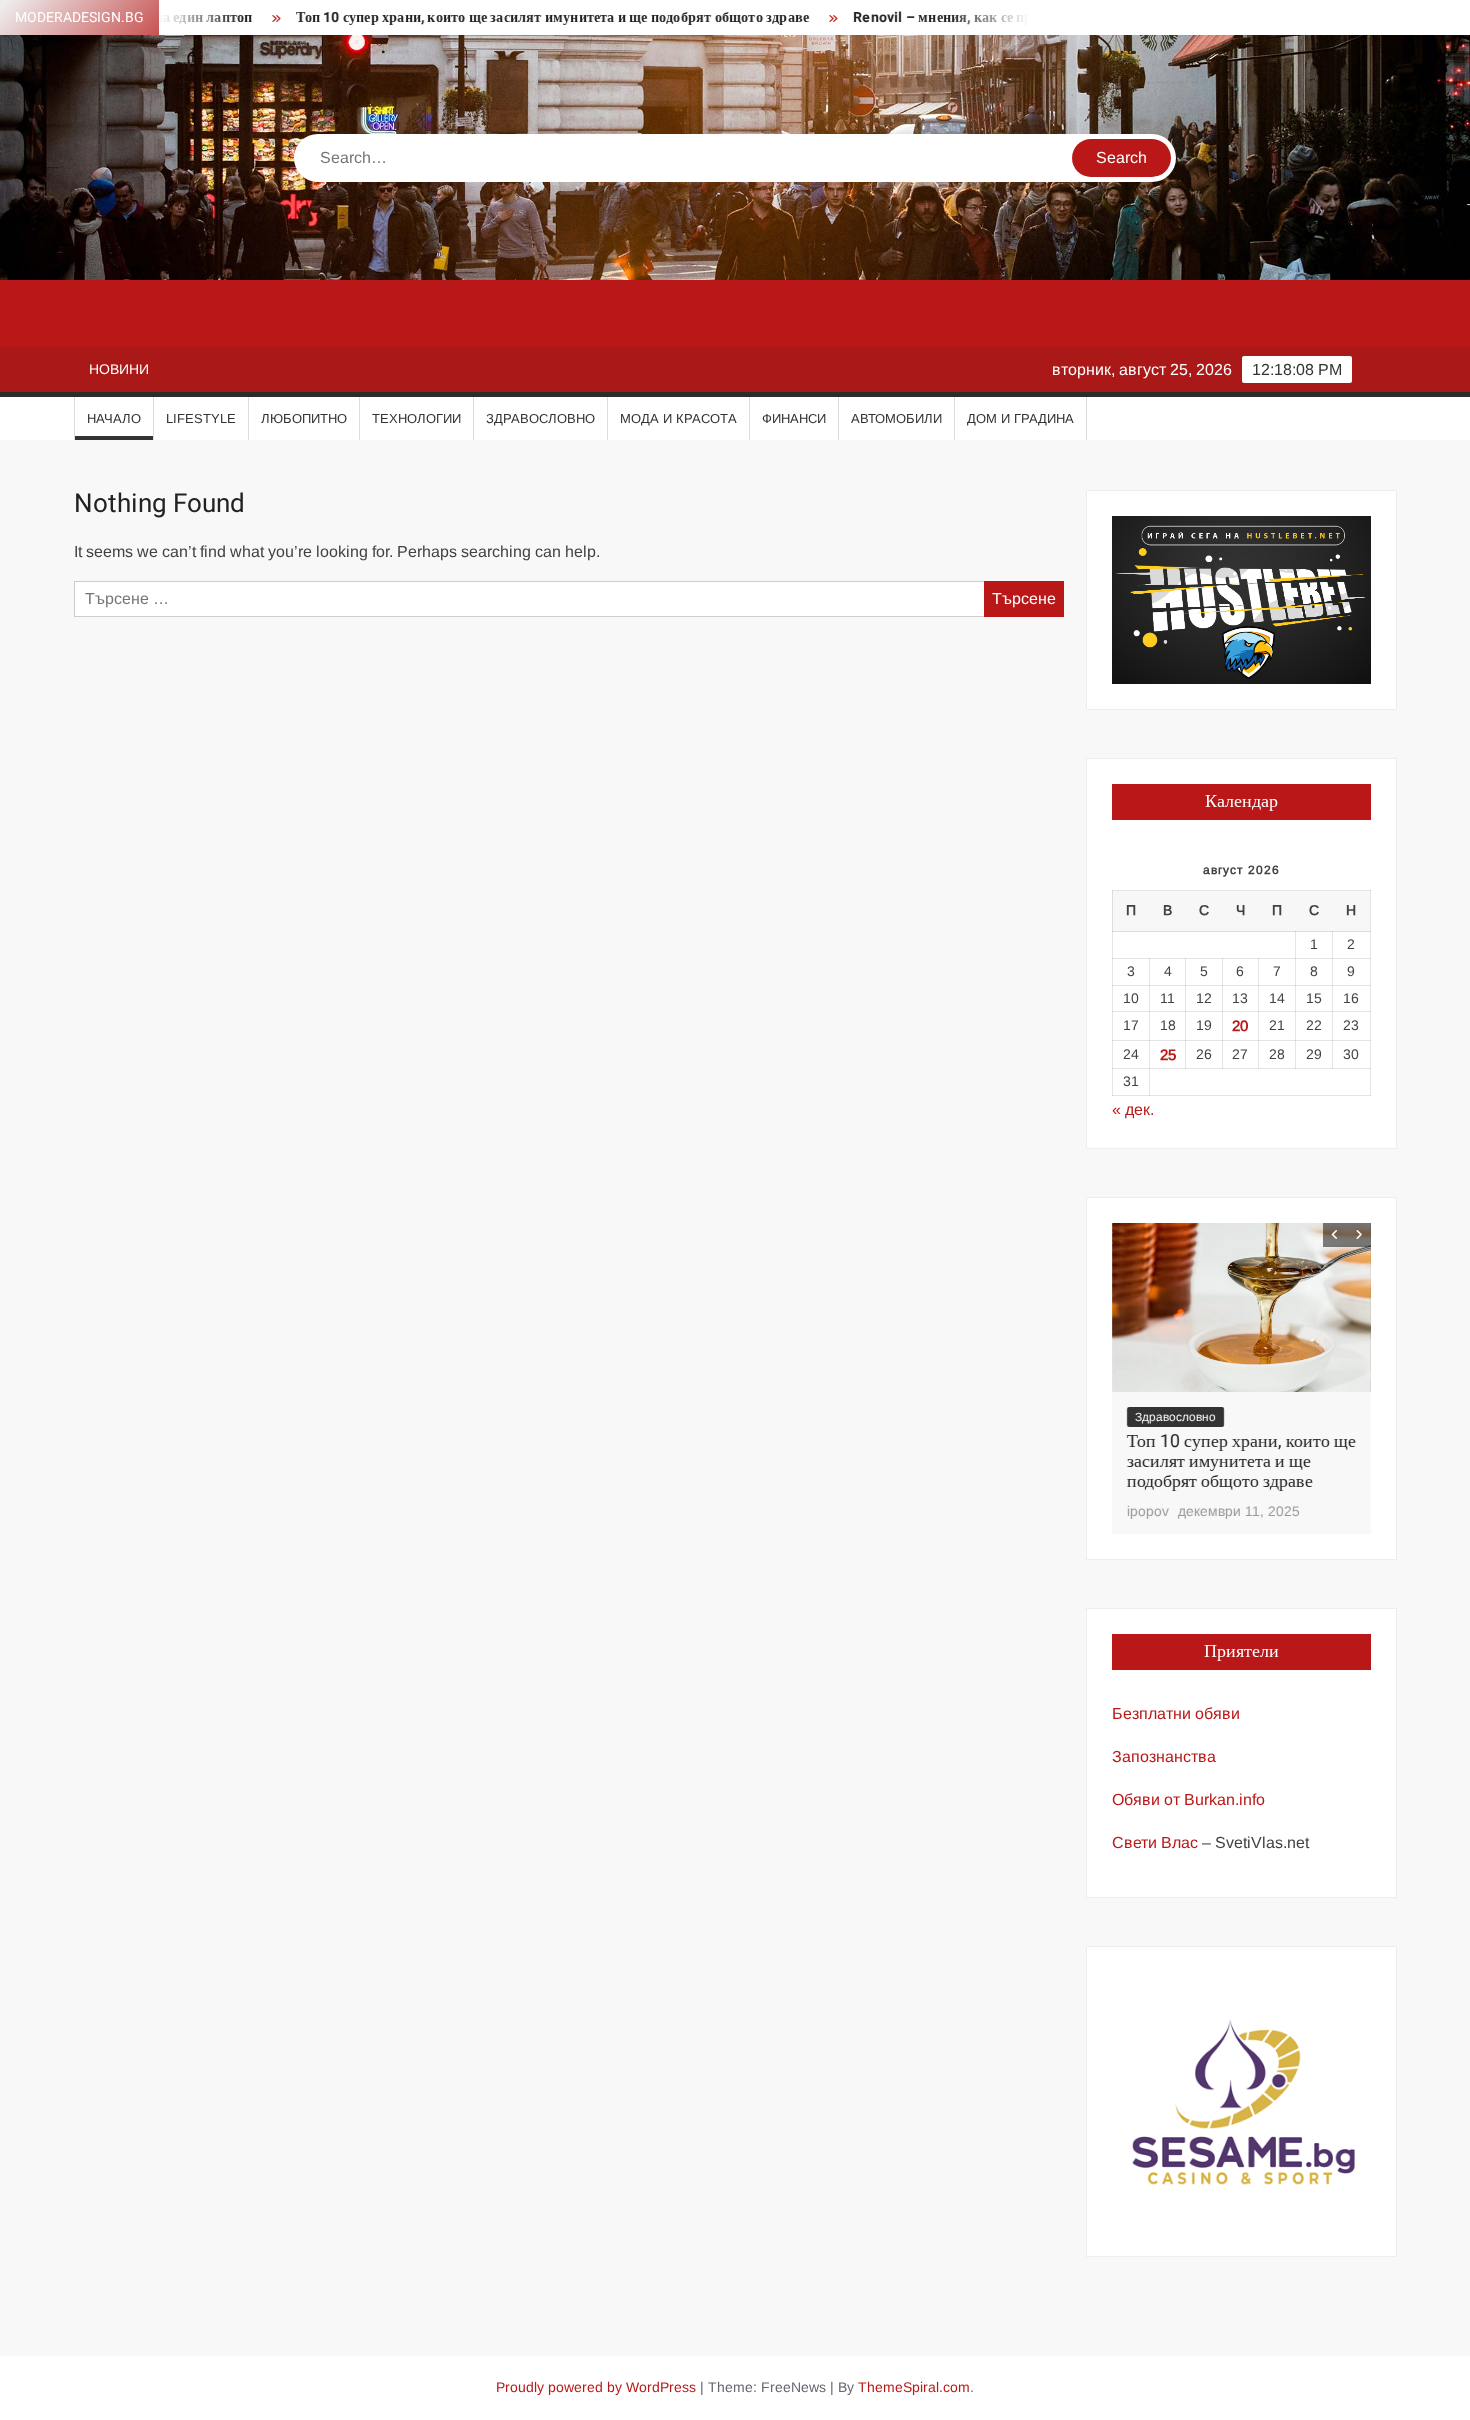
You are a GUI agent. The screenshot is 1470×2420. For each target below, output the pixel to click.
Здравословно (540, 418)
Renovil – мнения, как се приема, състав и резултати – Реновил (1005, 17)
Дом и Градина (1020, 418)
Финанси (794, 418)
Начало (114, 418)
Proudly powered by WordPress (596, 2387)
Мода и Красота (678, 418)
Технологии (416, 418)
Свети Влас (1155, 1842)
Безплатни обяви (1176, 1713)
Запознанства (1164, 1756)
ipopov (1148, 1511)
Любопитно (304, 418)
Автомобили (896, 418)
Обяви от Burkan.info (1188, 1799)
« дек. (1133, 1109)
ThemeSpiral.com (914, 2387)
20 (1240, 1025)
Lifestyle (201, 418)
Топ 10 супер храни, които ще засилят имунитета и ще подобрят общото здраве (498, 17)
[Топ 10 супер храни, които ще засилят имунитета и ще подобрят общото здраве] (1241, 1307)
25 (1168, 1054)
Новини (119, 369)
